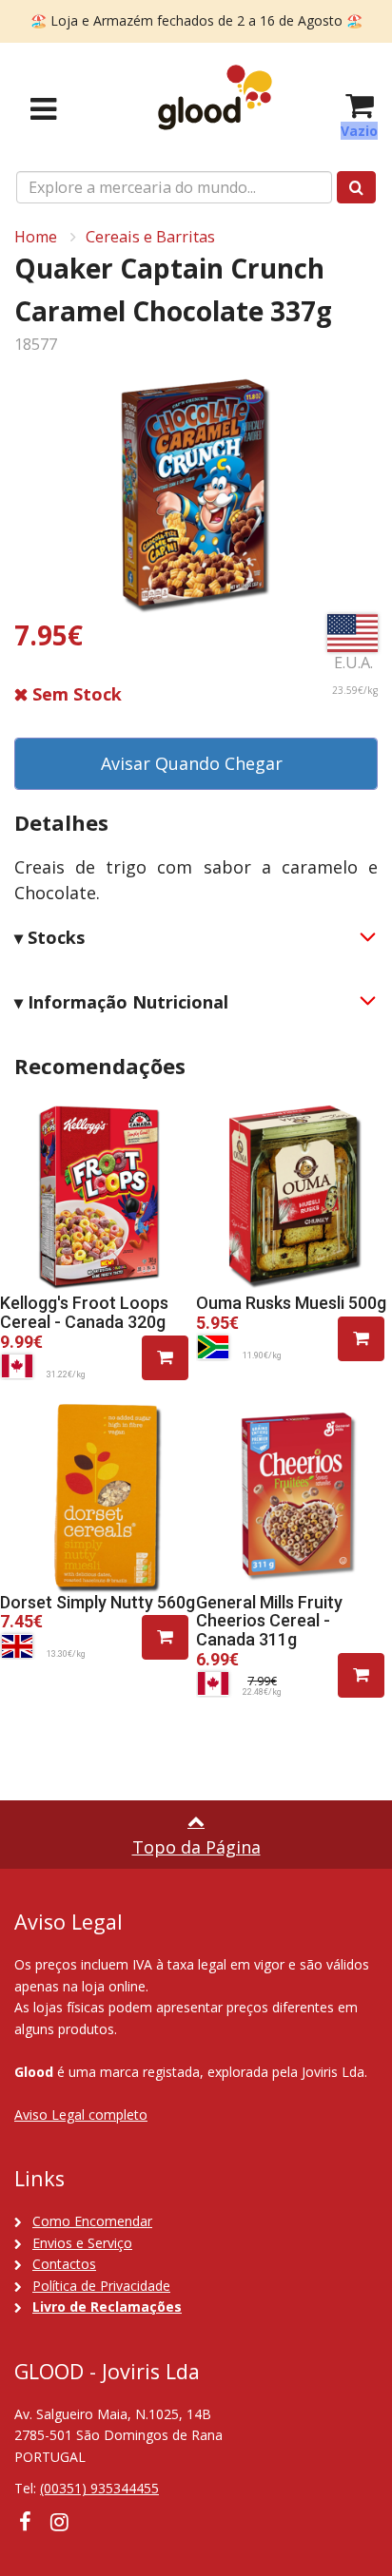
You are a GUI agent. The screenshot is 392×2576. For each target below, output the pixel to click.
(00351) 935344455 (99, 2488)
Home (36, 237)
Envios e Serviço (82, 2243)
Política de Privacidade (101, 2286)
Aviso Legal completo (81, 2115)
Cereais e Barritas (150, 237)
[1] (165, 1358)
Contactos (64, 2264)
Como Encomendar (92, 2221)
